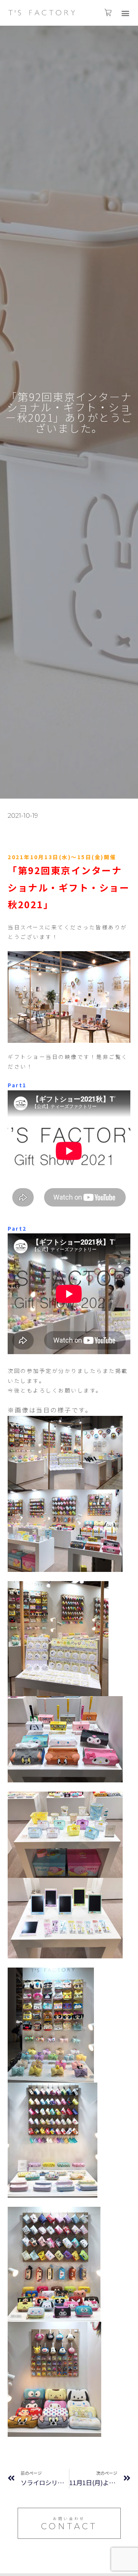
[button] (126, 13)
